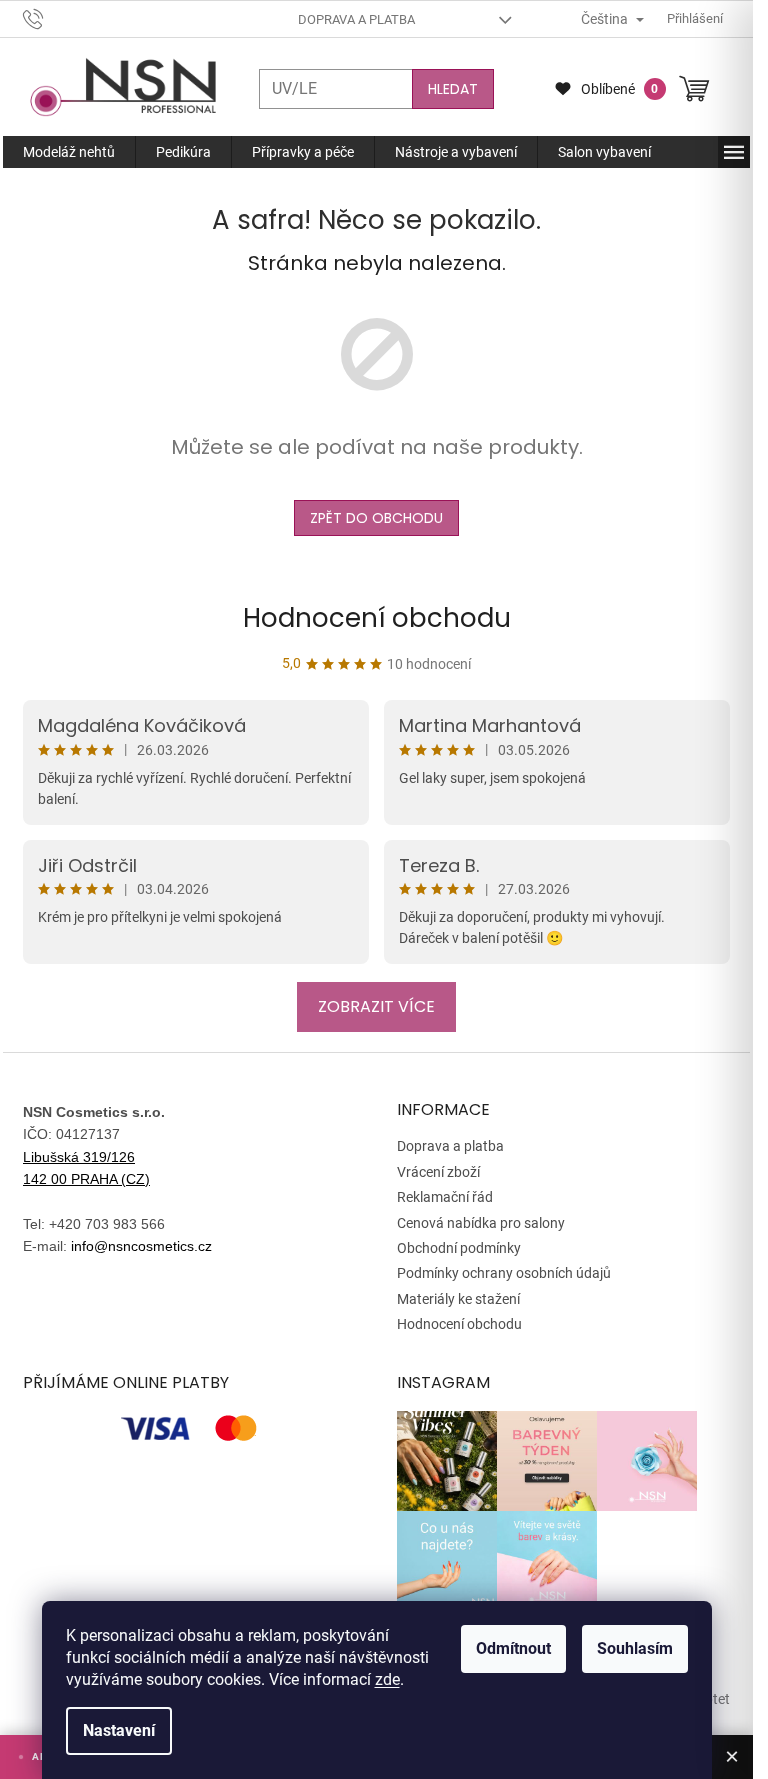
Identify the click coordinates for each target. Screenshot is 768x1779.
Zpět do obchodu (376, 518)
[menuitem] (69, 152)
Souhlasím (635, 1648)
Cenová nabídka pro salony (481, 1223)
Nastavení (119, 1730)
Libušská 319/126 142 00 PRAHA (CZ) (86, 1168)
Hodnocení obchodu (377, 618)
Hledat (453, 89)
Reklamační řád (445, 1197)
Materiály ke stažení (458, 1299)
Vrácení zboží (438, 1172)
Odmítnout (513, 1648)
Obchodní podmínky (459, 1248)
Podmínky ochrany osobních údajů (504, 1273)
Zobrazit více (376, 1006)
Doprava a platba (356, 19)
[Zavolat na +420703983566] (52, 17)
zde (387, 1679)
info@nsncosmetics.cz (141, 1246)
